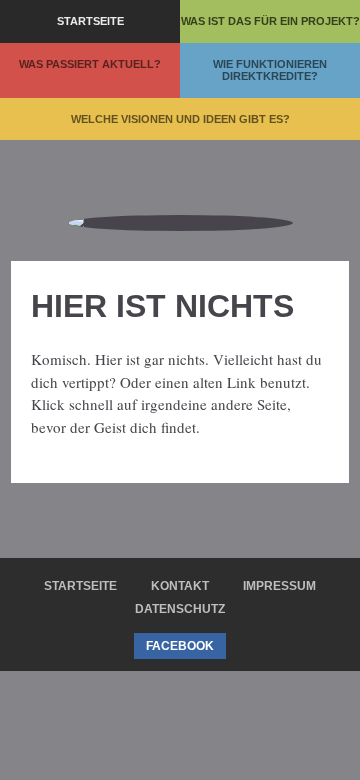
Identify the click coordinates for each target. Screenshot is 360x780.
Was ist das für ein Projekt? (270, 21)
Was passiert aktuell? (90, 64)
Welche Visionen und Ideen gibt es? (180, 119)
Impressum (279, 586)
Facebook (180, 646)
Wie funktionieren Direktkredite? (270, 70)
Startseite (90, 21)
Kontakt (180, 586)
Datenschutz (180, 609)
